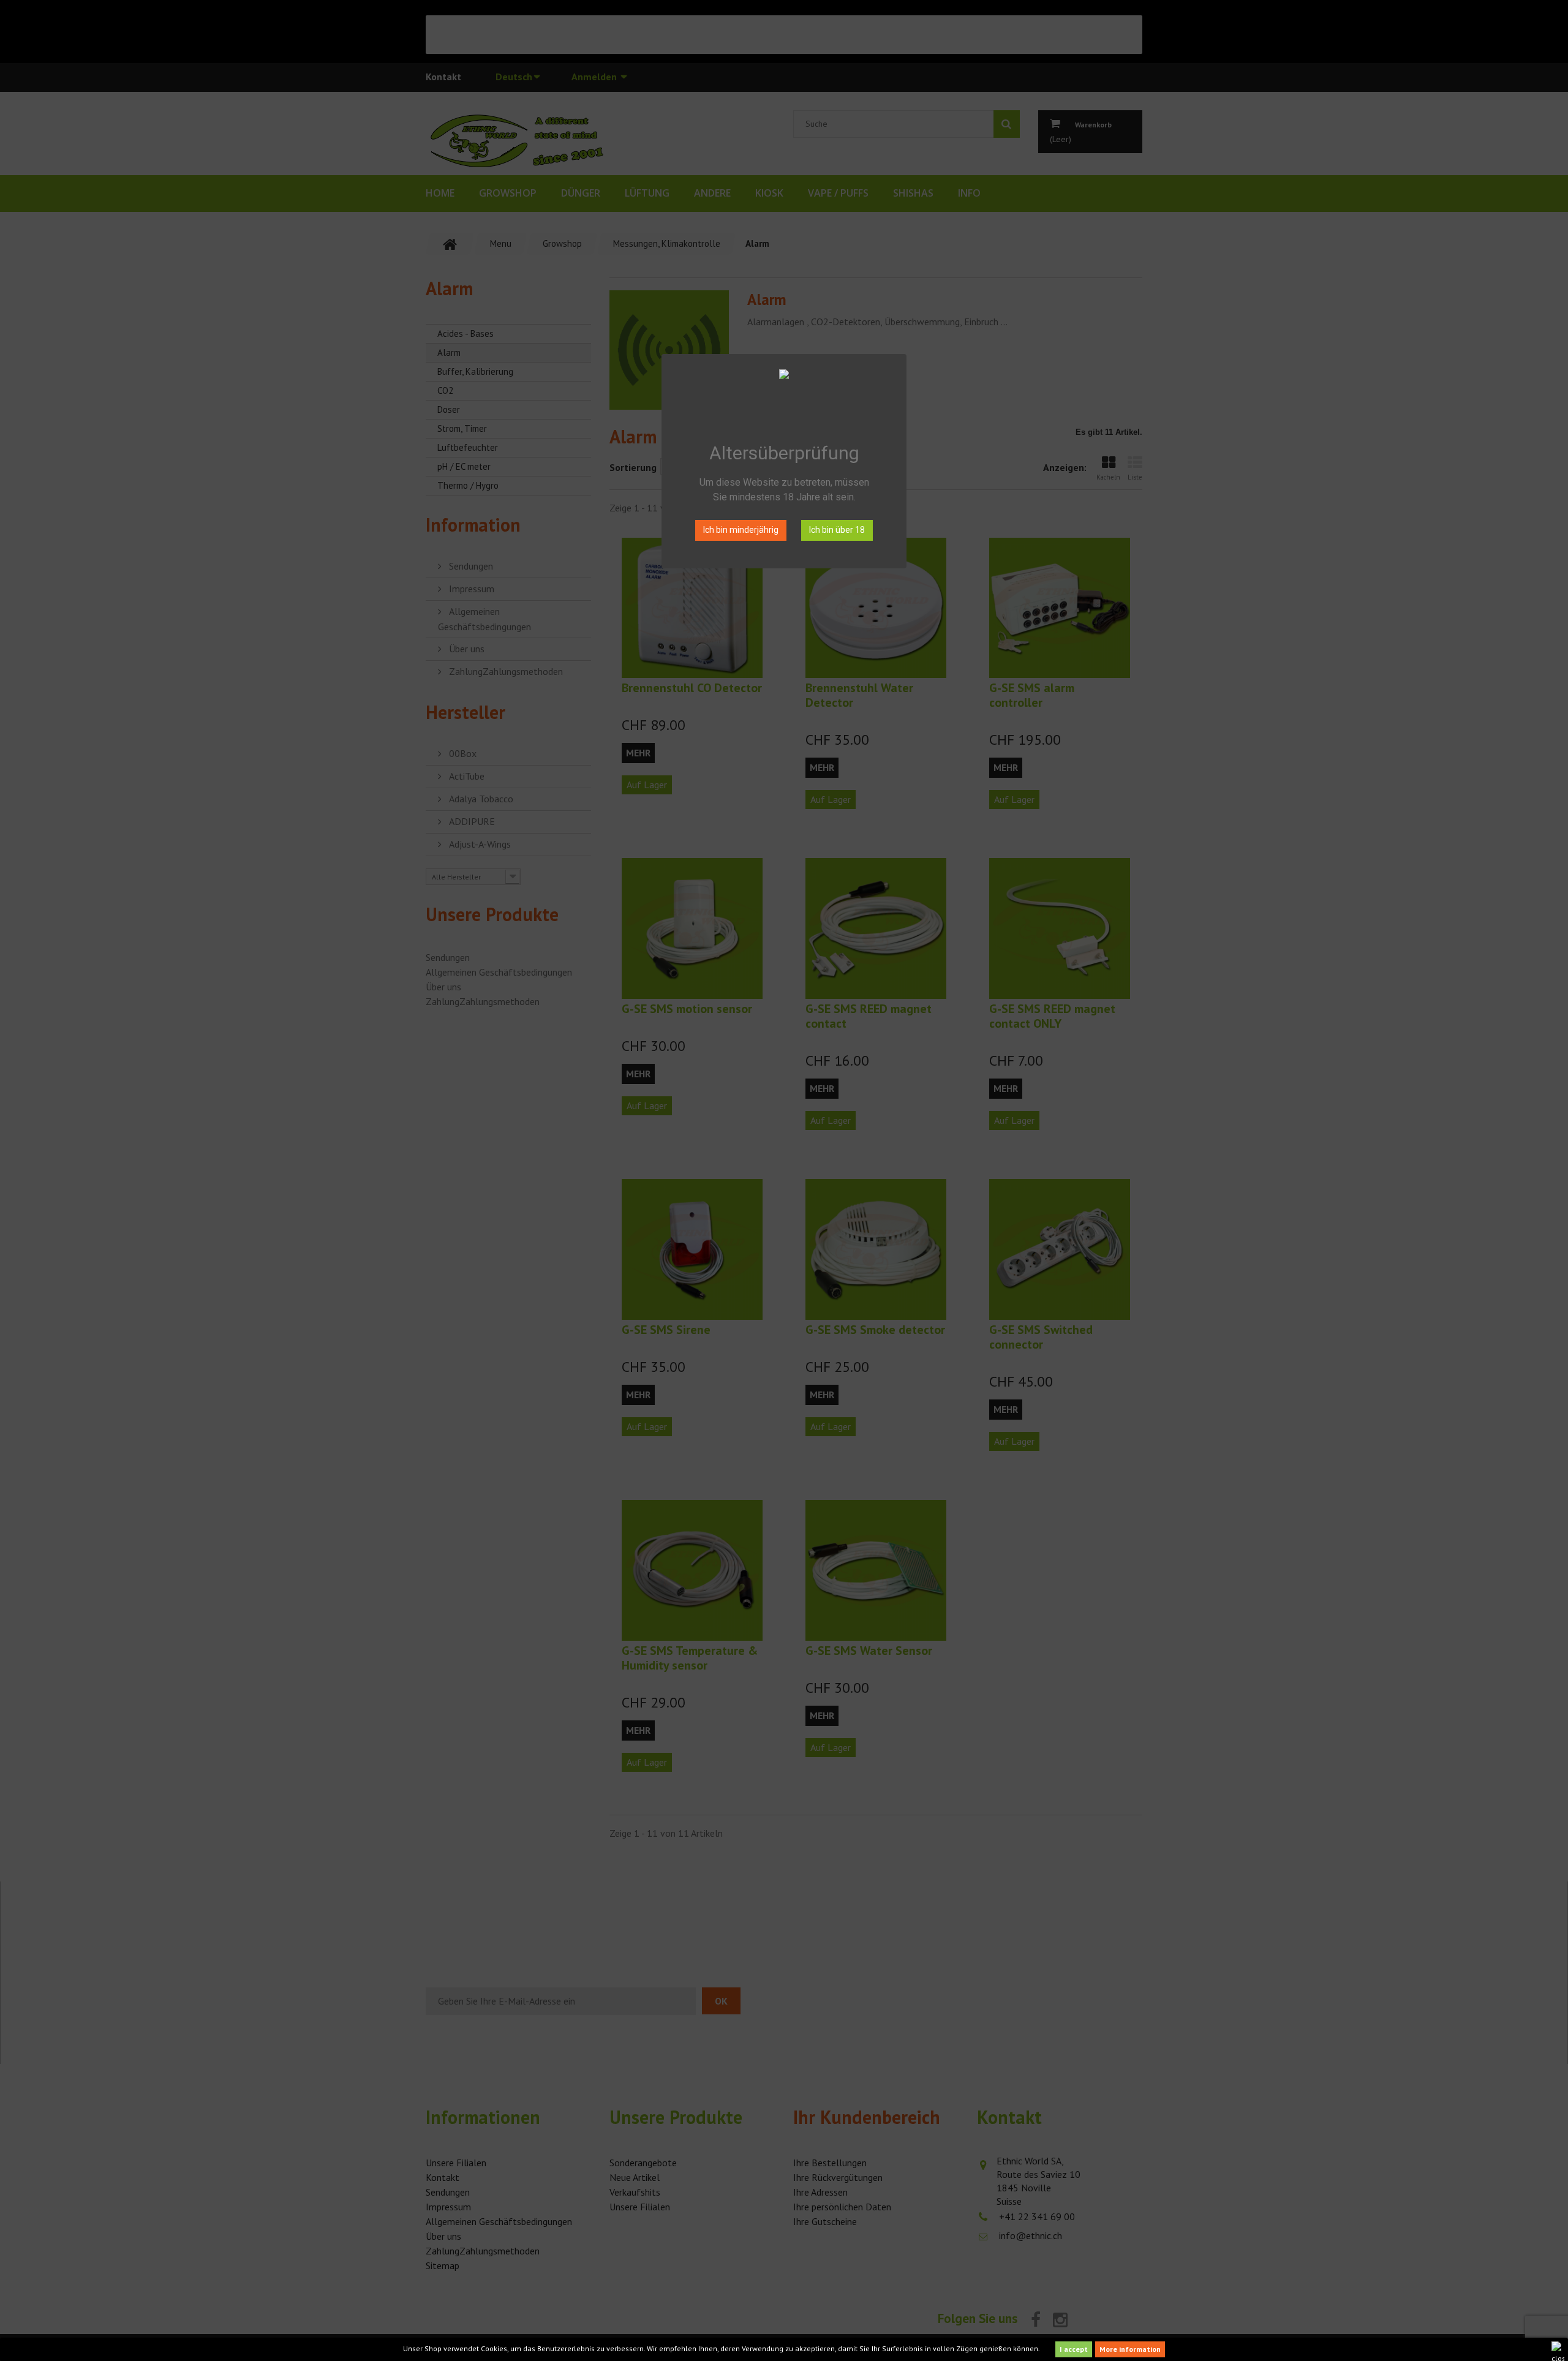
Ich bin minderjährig (741, 530)
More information (1130, 2349)
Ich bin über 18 (837, 530)
